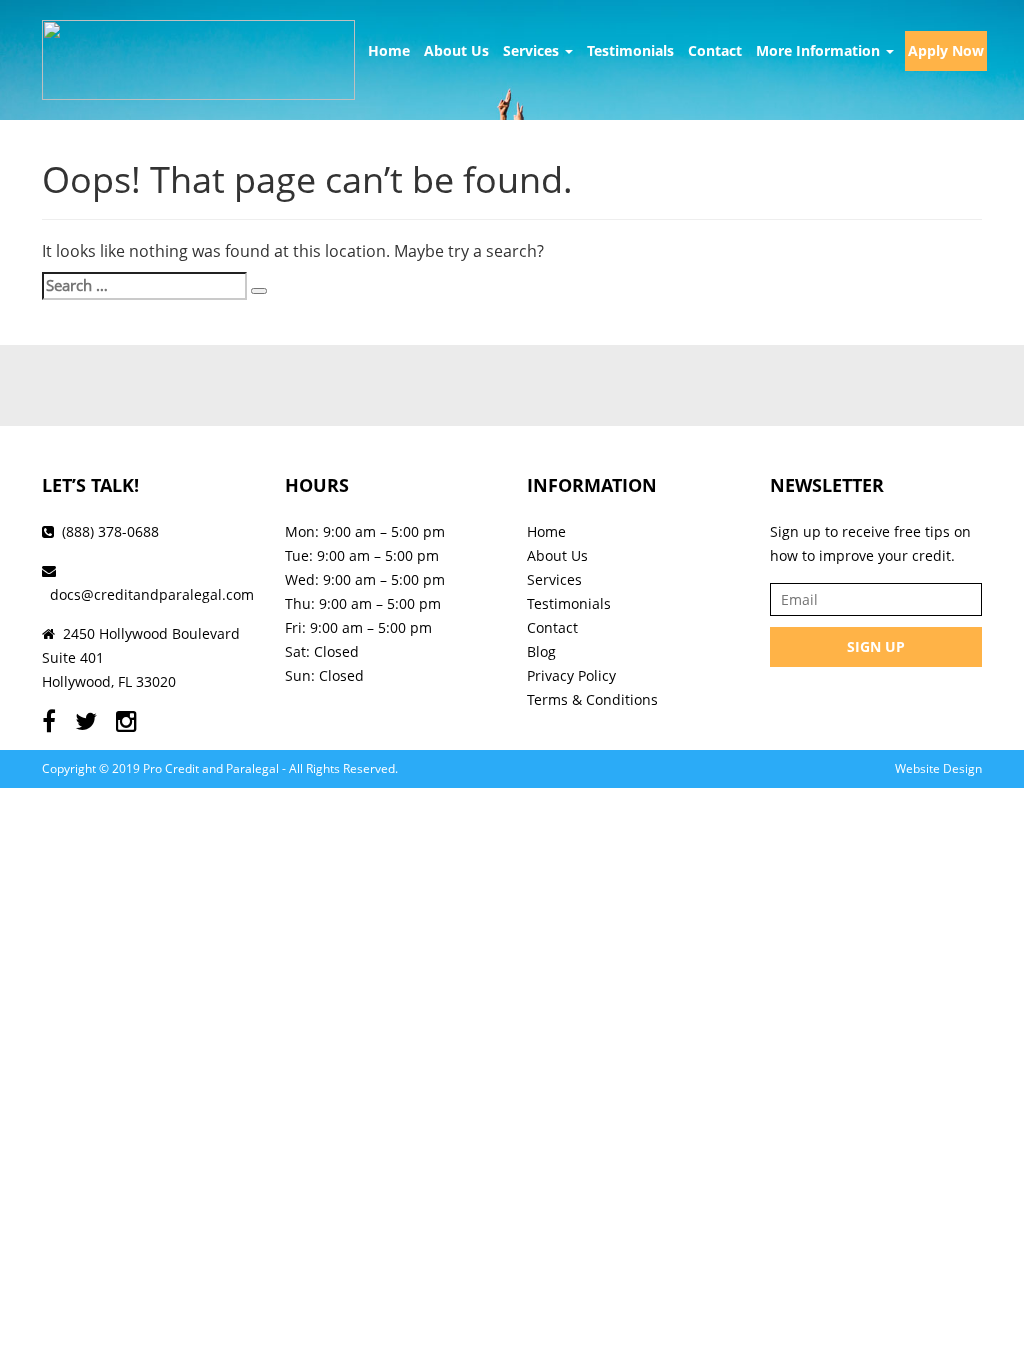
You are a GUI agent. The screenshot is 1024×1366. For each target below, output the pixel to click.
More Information (820, 50)
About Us (456, 50)
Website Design (938, 768)
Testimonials (630, 50)
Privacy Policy (571, 675)
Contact (715, 50)
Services (533, 50)
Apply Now (946, 50)
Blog (541, 651)
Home (389, 50)
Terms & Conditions (592, 699)
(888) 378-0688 (110, 531)
